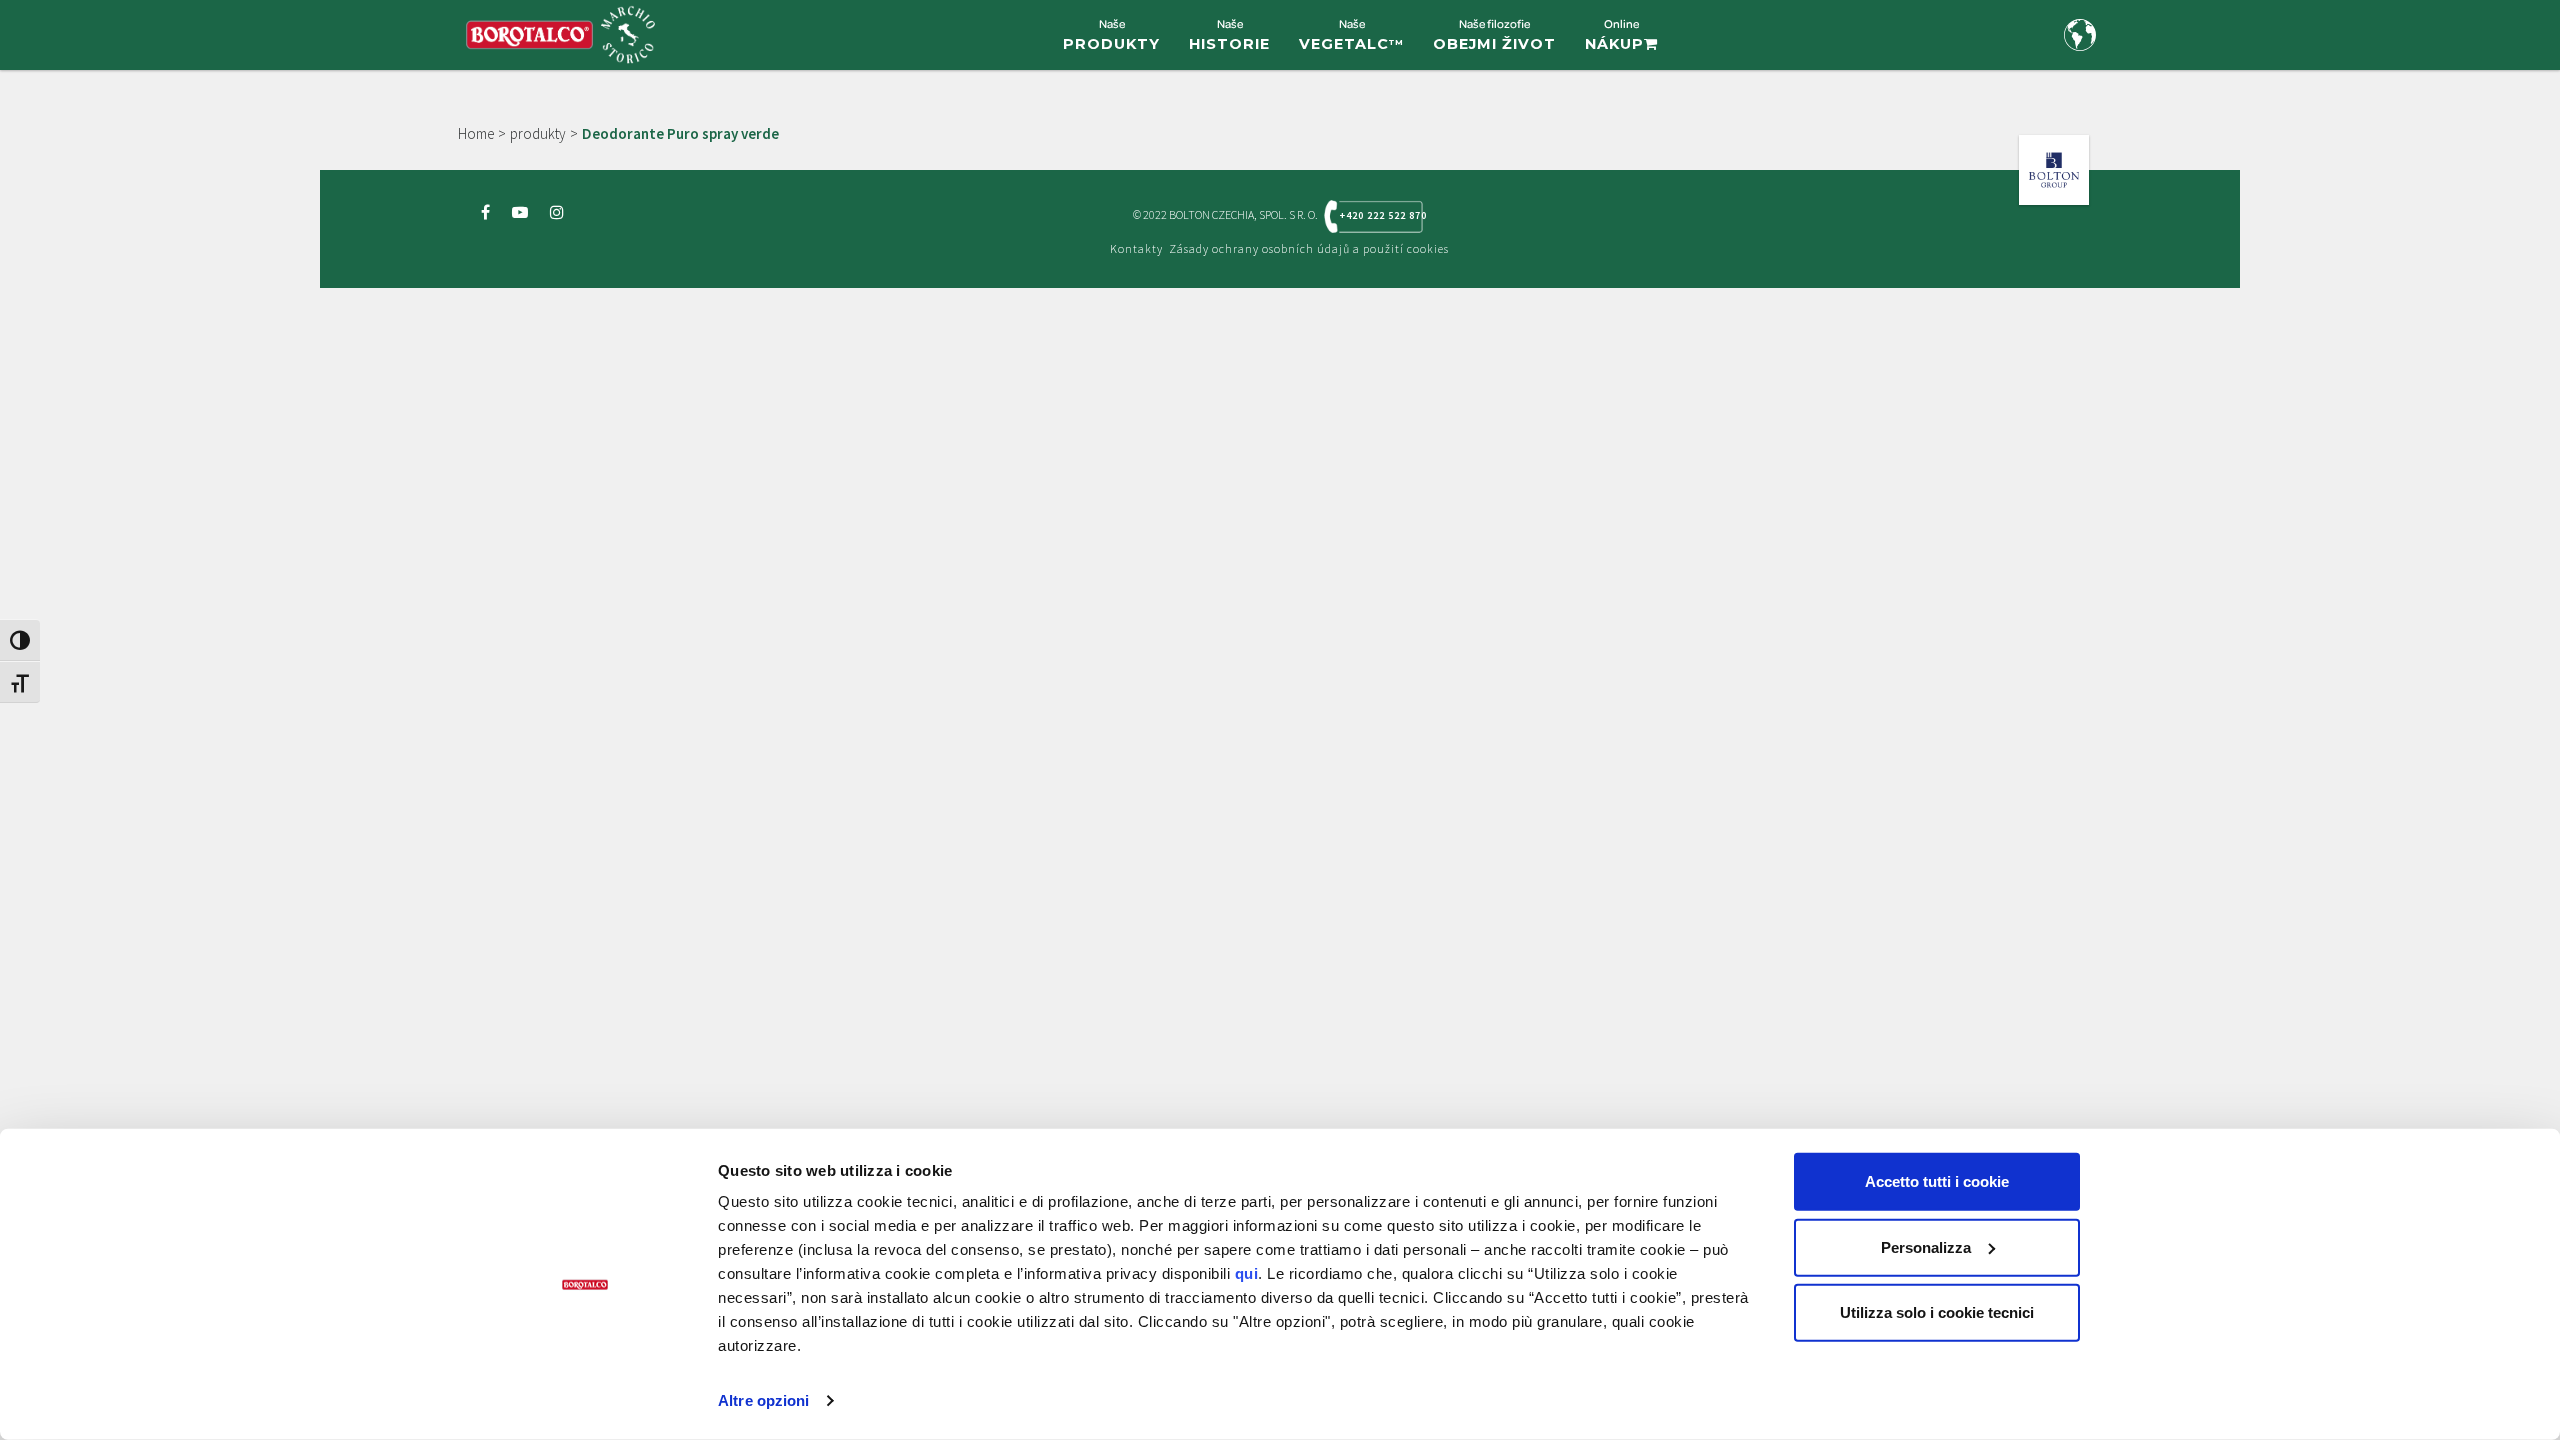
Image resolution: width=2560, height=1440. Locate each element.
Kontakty (1136, 248)
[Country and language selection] (2080, 35)
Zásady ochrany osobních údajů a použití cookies (1309, 248)
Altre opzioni (763, 1400)
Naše (1111, 34)
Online (1614, 34)
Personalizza (1926, 1246)
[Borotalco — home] (560, 32)
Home (476, 133)
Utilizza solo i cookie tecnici (1937, 1312)
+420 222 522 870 (1381, 215)
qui (1247, 1273)
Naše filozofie (1494, 34)
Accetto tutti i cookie (1937, 1181)
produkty (538, 133)
